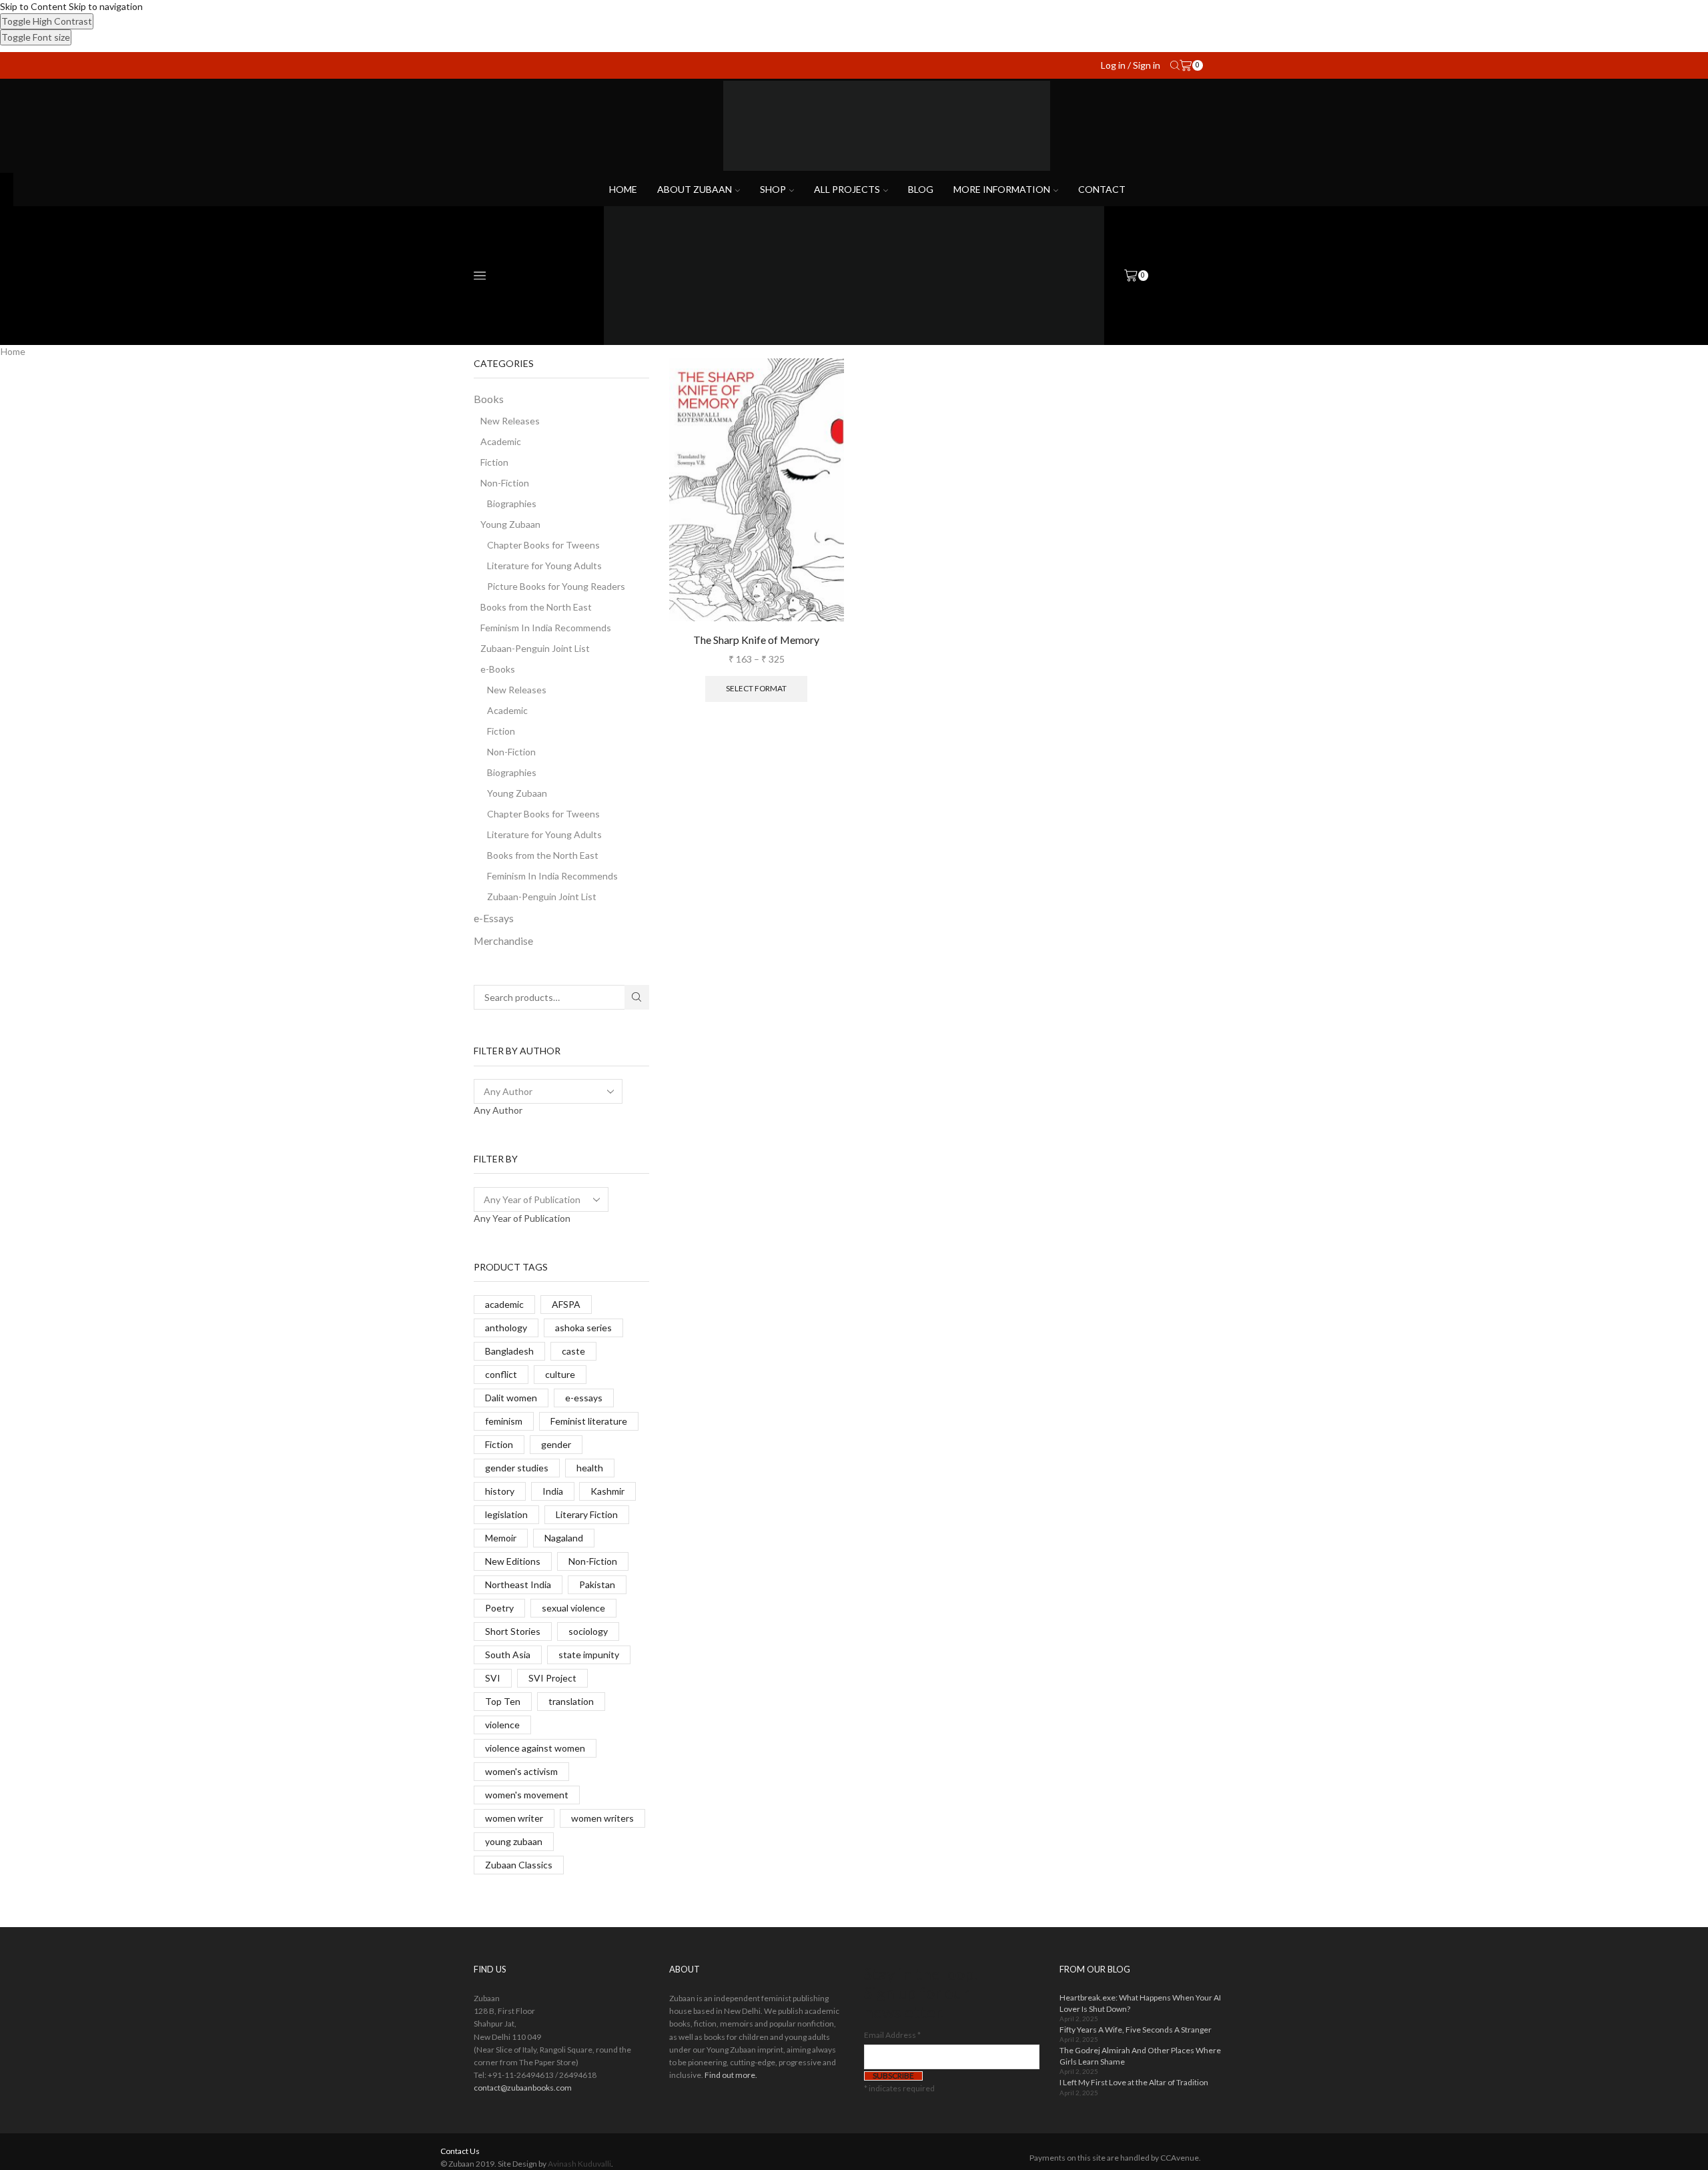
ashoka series (583, 1328)
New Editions (513, 1561)
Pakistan (597, 1584)
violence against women (535, 1748)
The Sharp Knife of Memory (756, 640)
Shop (773, 189)
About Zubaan (695, 189)
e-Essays (494, 918)
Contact (1102, 189)
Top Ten (503, 1701)
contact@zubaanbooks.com (523, 2088)
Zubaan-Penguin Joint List (535, 648)
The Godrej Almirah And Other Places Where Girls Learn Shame (1140, 2056)
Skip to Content (33, 6)
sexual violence (573, 1608)
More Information (1002, 189)
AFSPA (566, 1304)
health (590, 1468)
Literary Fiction (587, 1514)
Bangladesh (509, 1351)
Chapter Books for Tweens (543, 545)
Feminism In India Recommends (546, 628)
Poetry (499, 1608)
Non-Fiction (505, 483)
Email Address (892, 2035)
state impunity (589, 1655)
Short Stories (513, 1631)
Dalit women (511, 1398)
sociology (588, 1631)
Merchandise (503, 941)
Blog (921, 189)
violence (502, 1725)
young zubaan (514, 1841)
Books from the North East (536, 607)
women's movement (527, 1795)
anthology (506, 1328)
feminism (504, 1421)
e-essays (584, 1398)
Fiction (494, 462)
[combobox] (498, 1110)
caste (573, 1351)
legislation (506, 1514)
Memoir (501, 1538)
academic (504, 1304)
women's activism (521, 1771)
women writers (602, 1818)
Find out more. (731, 2075)
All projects (847, 189)
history (500, 1491)
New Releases (510, 421)
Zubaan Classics (519, 1865)
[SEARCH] (637, 997)
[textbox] (498, 1110)
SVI (493, 1678)
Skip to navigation (106, 6)
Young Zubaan (510, 524)
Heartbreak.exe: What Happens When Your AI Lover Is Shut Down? (1140, 2003)
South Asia (508, 1655)
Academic (501, 441)
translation (571, 1701)
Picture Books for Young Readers (556, 586)
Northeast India (518, 1584)
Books (489, 399)
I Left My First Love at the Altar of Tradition (1134, 2082)
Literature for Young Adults (544, 566)
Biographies (512, 503)
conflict (501, 1374)
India (553, 1491)
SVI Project (552, 1678)
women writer (514, 1818)
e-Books (498, 669)
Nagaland (564, 1538)
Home (623, 189)
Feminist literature (589, 1421)
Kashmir (607, 1491)
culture (560, 1374)
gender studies (517, 1468)
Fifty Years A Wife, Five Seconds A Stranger (1136, 2030)
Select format (756, 688)
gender (556, 1444)
